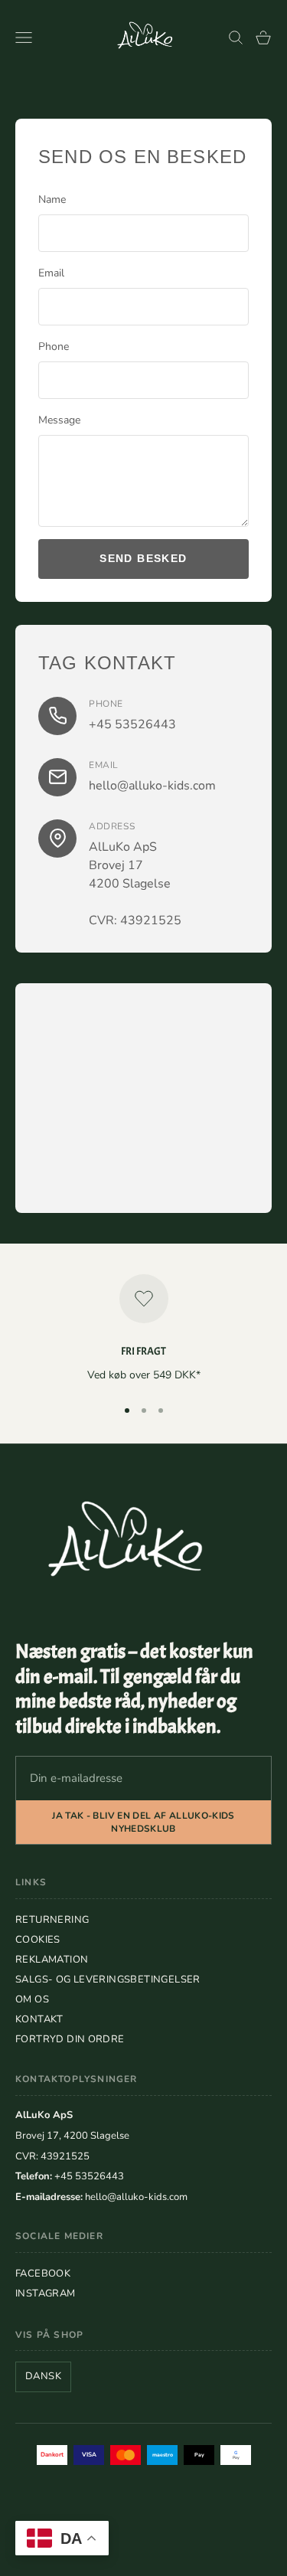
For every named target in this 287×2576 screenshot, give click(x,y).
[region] (143, 1329)
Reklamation (52, 1960)
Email (51, 273)
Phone (54, 347)
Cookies (38, 1940)
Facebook (43, 2274)
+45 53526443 (132, 724)
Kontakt (39, 2019)
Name (52, 199)
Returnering (52, 1920)
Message (59, 420)
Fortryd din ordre (70, 2039)
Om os (32, 1999)
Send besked (143, 558)
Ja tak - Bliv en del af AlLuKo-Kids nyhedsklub (143, 1822)
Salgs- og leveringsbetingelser (108, 1979)
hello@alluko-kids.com (152, 786)
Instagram (46, 2293)
